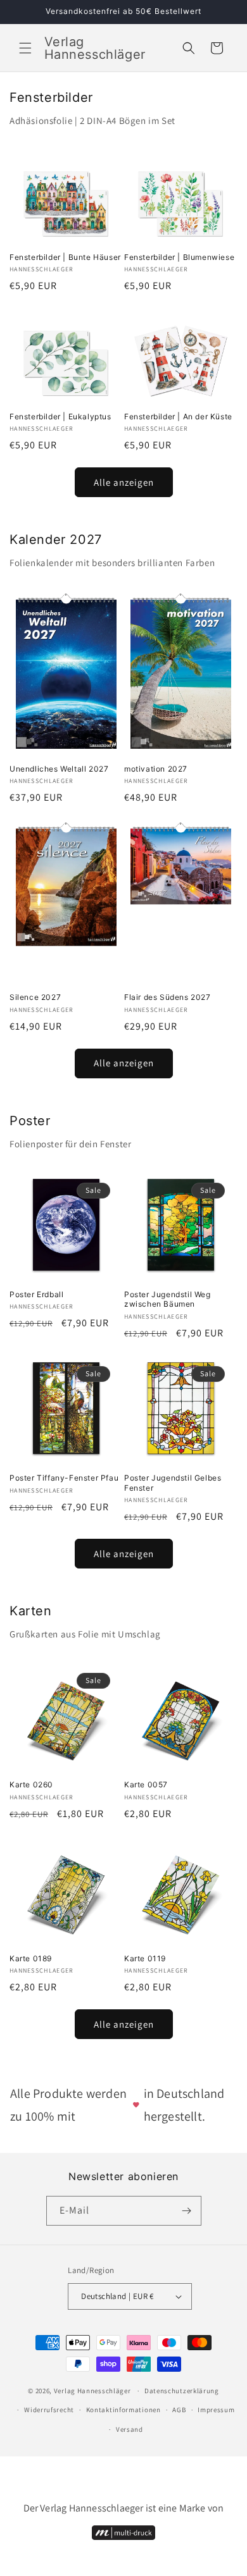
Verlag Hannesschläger (92, 2391)
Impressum (216, 2410)
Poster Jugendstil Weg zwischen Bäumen (168, 1299)
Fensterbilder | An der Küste (178, 416)
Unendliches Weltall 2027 (59, 769)
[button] (25, 48)
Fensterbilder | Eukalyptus (60, 416)
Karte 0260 (31, 1784)
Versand (130, 2429)
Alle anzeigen (124, 482)
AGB (179, 2410)
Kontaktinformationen (123, 2410)
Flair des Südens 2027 (168, 997)
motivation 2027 (156, 769)
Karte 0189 (31, 1958)
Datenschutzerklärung (182, 2391)
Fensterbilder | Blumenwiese (179, 257)
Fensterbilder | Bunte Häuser (65, 257)
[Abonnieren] (187, 2211)
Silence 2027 (35, 997)
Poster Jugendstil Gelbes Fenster (173, 1483)
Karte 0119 (145, 1958)
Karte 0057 (146, 1784)
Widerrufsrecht (49, 2410)
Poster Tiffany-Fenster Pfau (64, 1478)
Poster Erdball (36, 1294)
